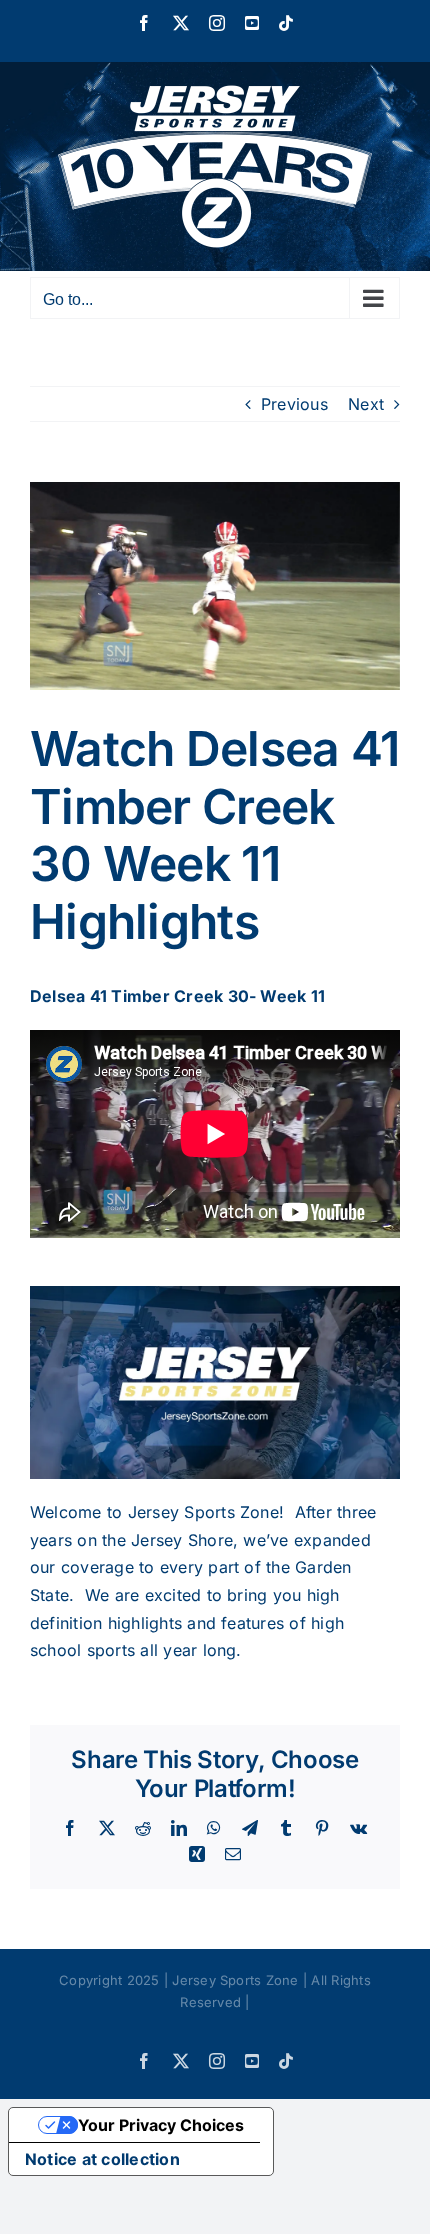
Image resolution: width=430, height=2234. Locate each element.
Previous (294, 404)
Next (366, 404)
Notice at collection (102, 2159)
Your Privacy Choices (161, 2125)
